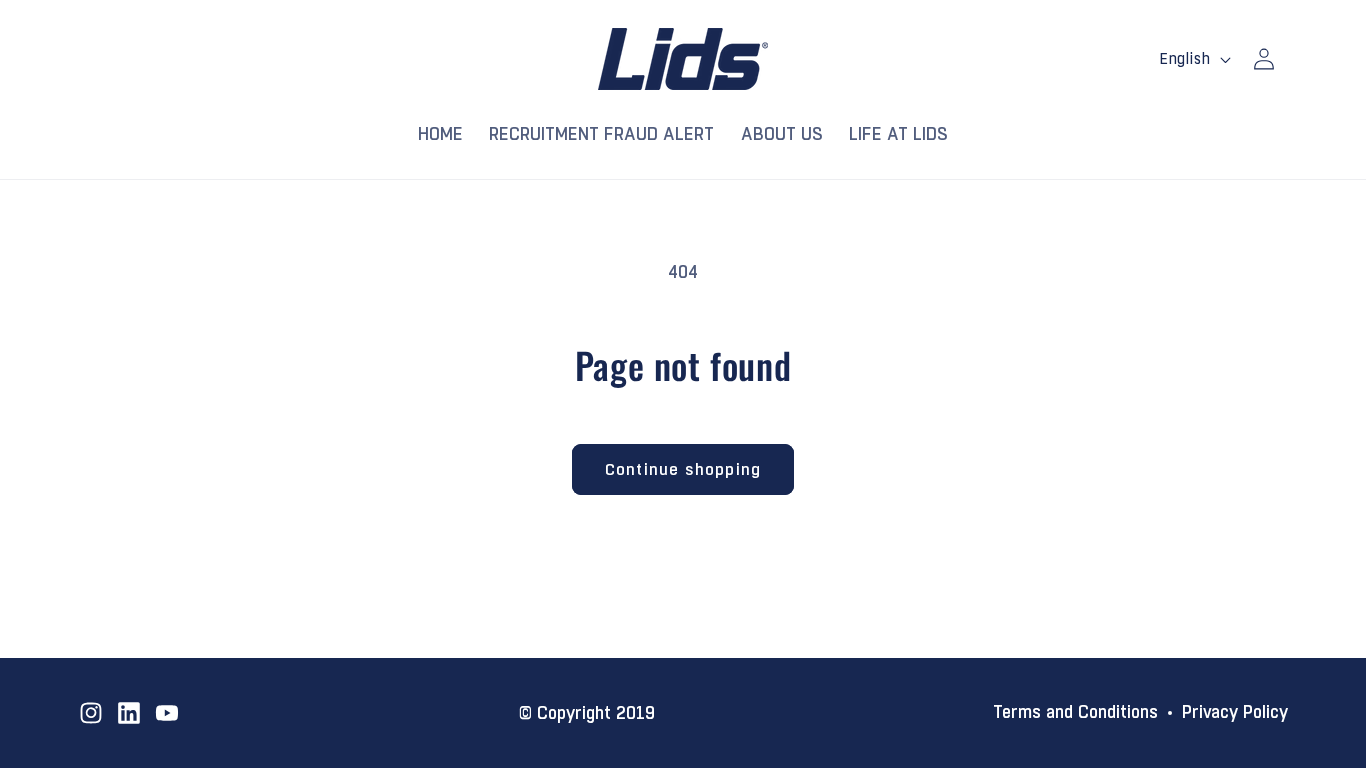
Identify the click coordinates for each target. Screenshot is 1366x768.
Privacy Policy (1235, 713)
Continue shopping (683, 469)
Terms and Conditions (1075, 713)
